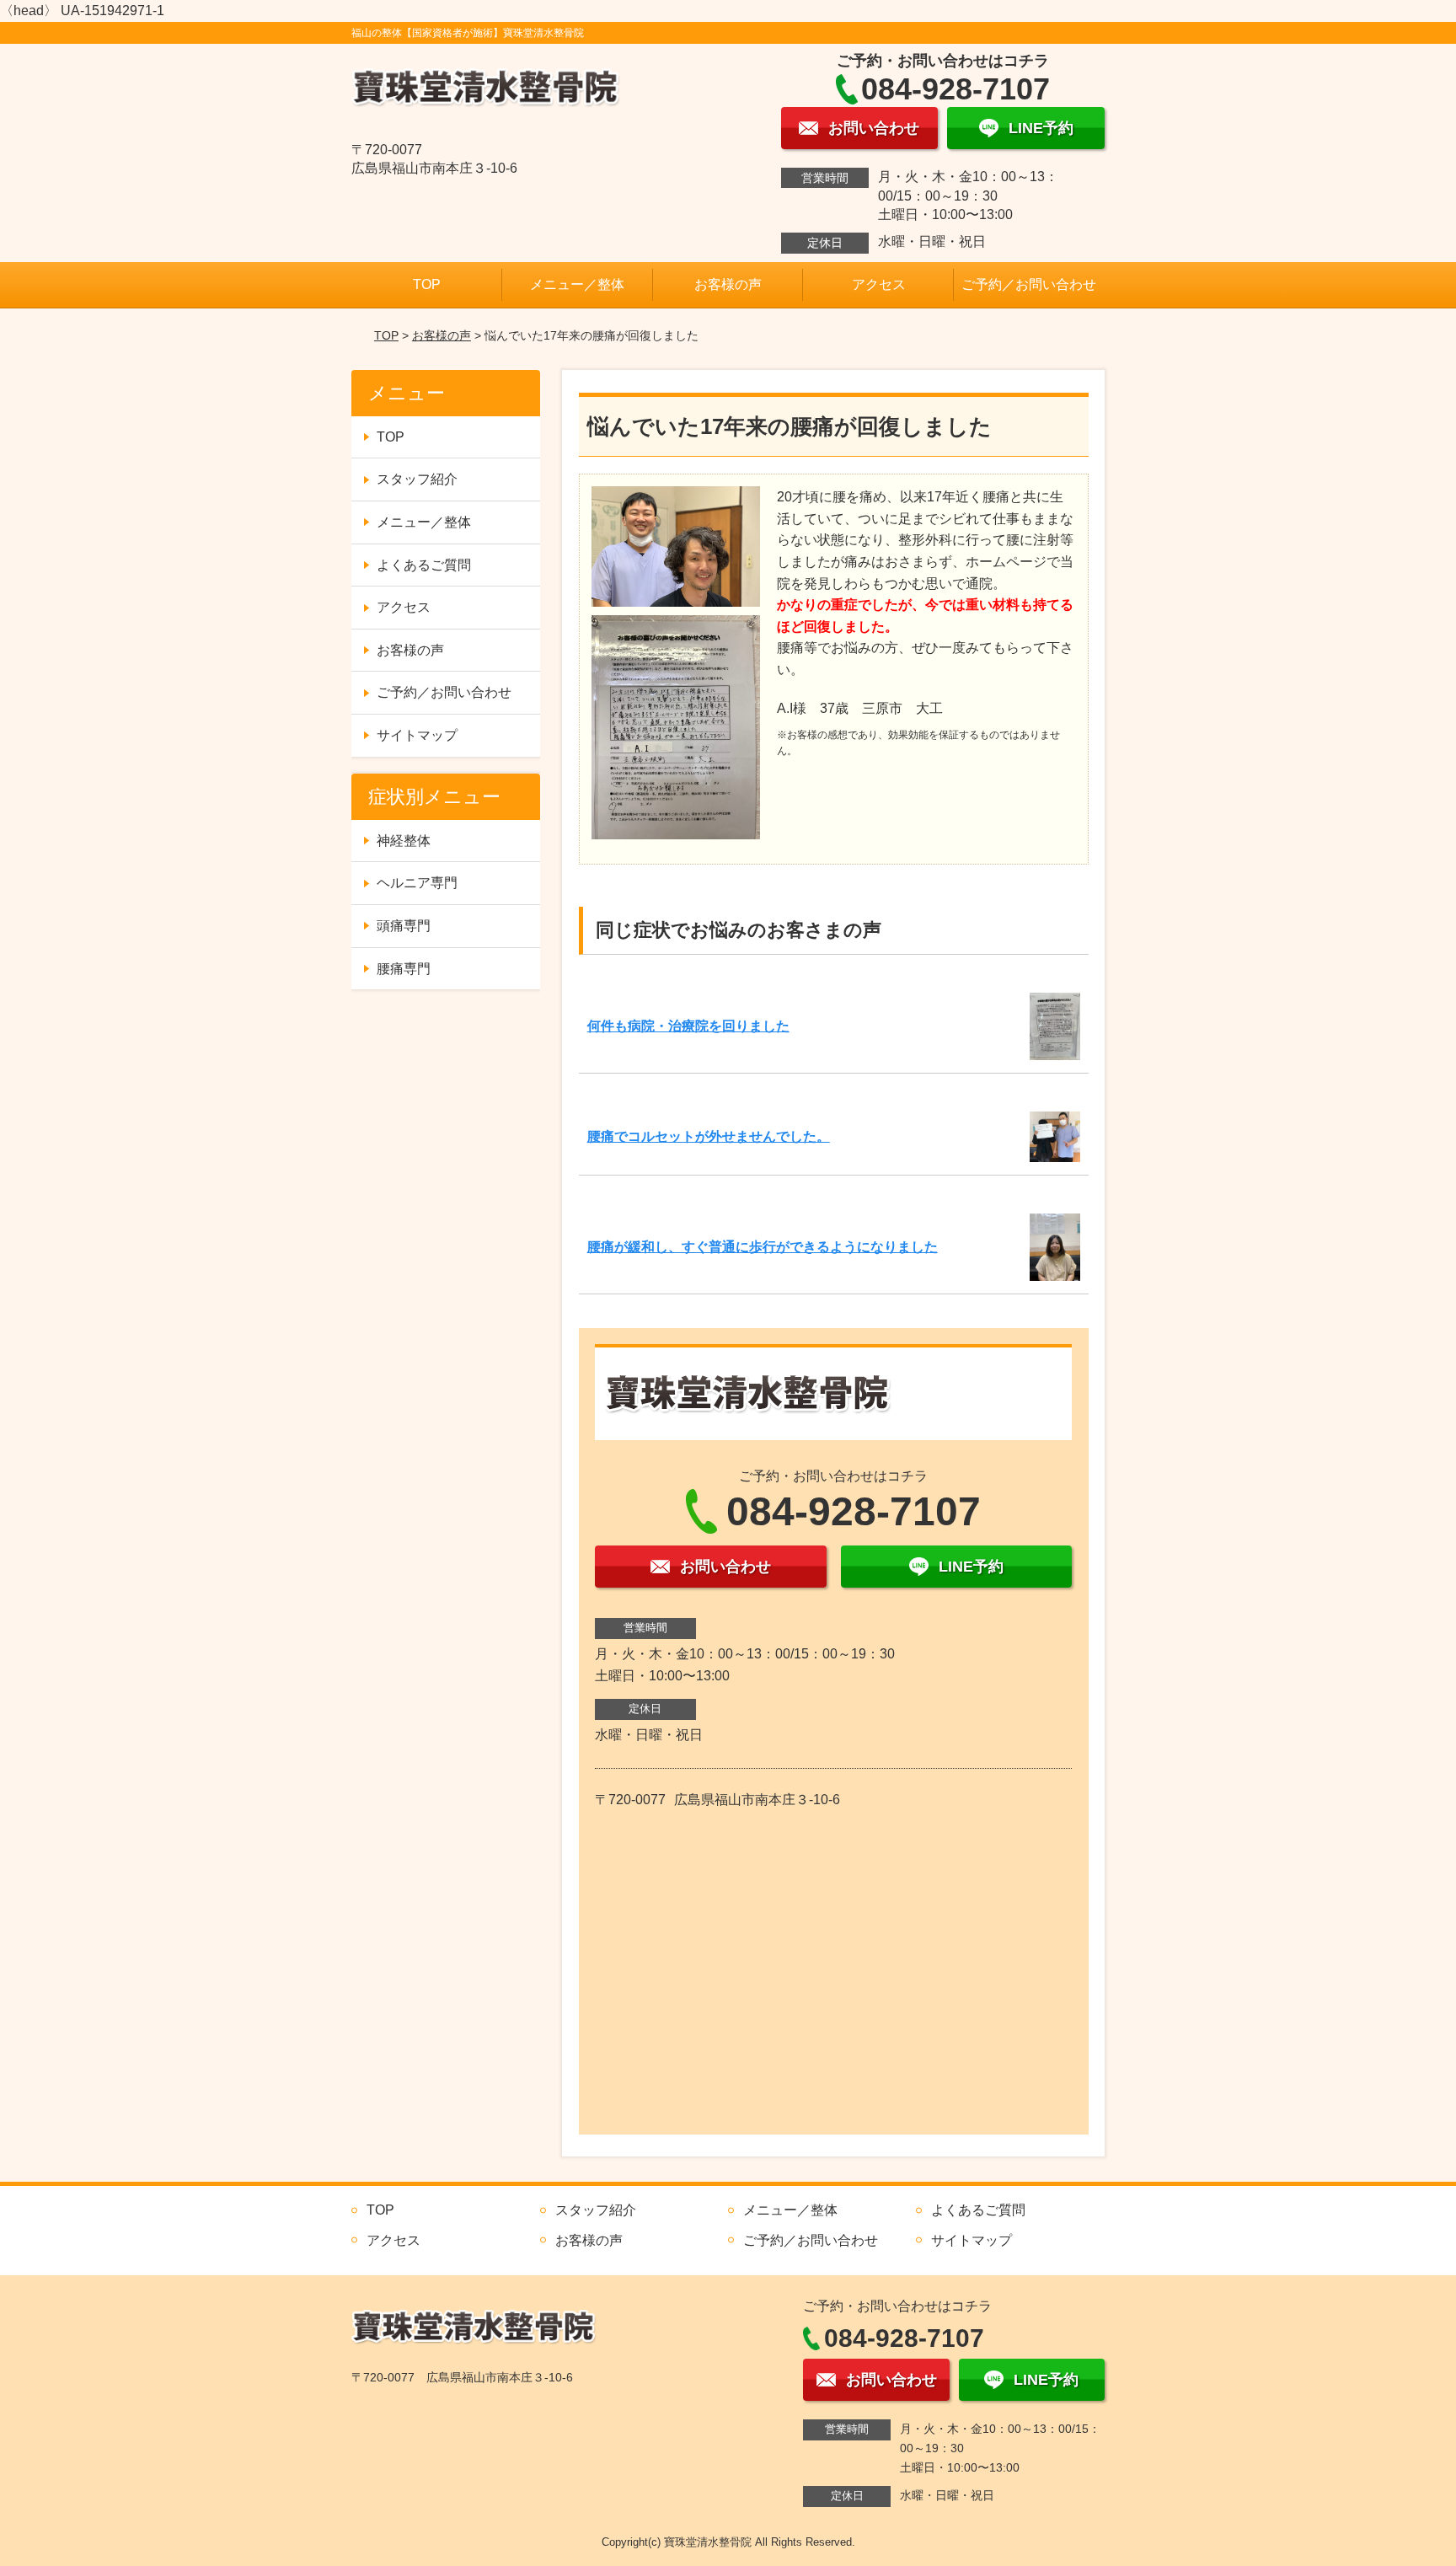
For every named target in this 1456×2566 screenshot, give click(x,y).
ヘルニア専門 (417, 883)
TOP (427, 284)
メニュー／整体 (577, 284)
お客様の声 (728, 284)
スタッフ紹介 (417, 479)
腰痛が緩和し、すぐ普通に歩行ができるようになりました (763, 1247)
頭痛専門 (404, 926)
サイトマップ (417, 735)
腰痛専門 (404, 969)
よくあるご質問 (424, 565)
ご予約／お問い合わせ (1029, 284)
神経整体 (404, 841)
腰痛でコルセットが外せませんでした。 (709, 1136)
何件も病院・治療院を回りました (688, 1026)
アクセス (879, 284)
